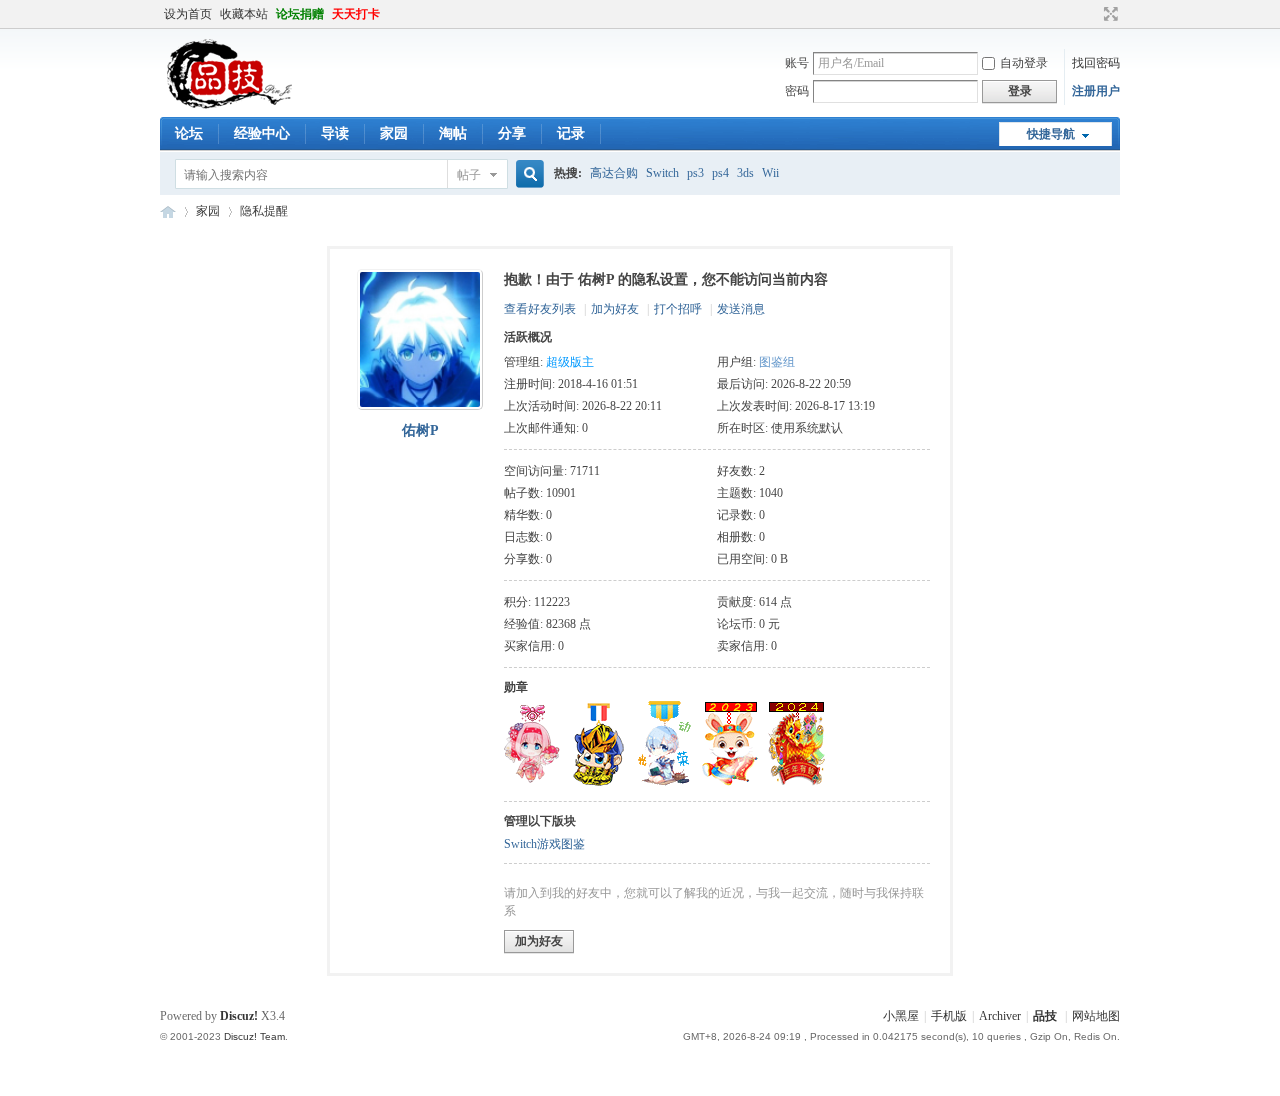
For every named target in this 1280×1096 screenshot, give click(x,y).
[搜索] (527, 174)
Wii (770, 173)
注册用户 (1096, 91)
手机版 (949, 1016)
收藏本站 (244, 14)
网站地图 (1096, 1016)
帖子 (469, 175)
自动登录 (1024, 63)
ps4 (720, 173)
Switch (662, 173)
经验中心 (262, 133)
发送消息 (741, 309)
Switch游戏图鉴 (544, 844)
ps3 (695, 173)
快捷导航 (1051, 134)
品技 (168, 211)
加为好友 (615, 309)
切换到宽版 (1108, 14)
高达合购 (614, 173)
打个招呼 (678, 309)
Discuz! (239, 1016)
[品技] (228, 105)
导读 (335, 133)
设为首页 (188, 14)
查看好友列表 (540, 309)
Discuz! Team (254, 1036)
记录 (571, 133)
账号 (797, 63)
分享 (512, 133)
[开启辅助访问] (1092, 14)
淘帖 (453, 133)
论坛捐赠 (300, 14)
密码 (797, 91)
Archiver (1000, 1016)
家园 (394, 133)
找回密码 (1096, 63)
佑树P (420, 430)
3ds (745, 173)
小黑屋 (901, 1016)
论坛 (189, 133)
